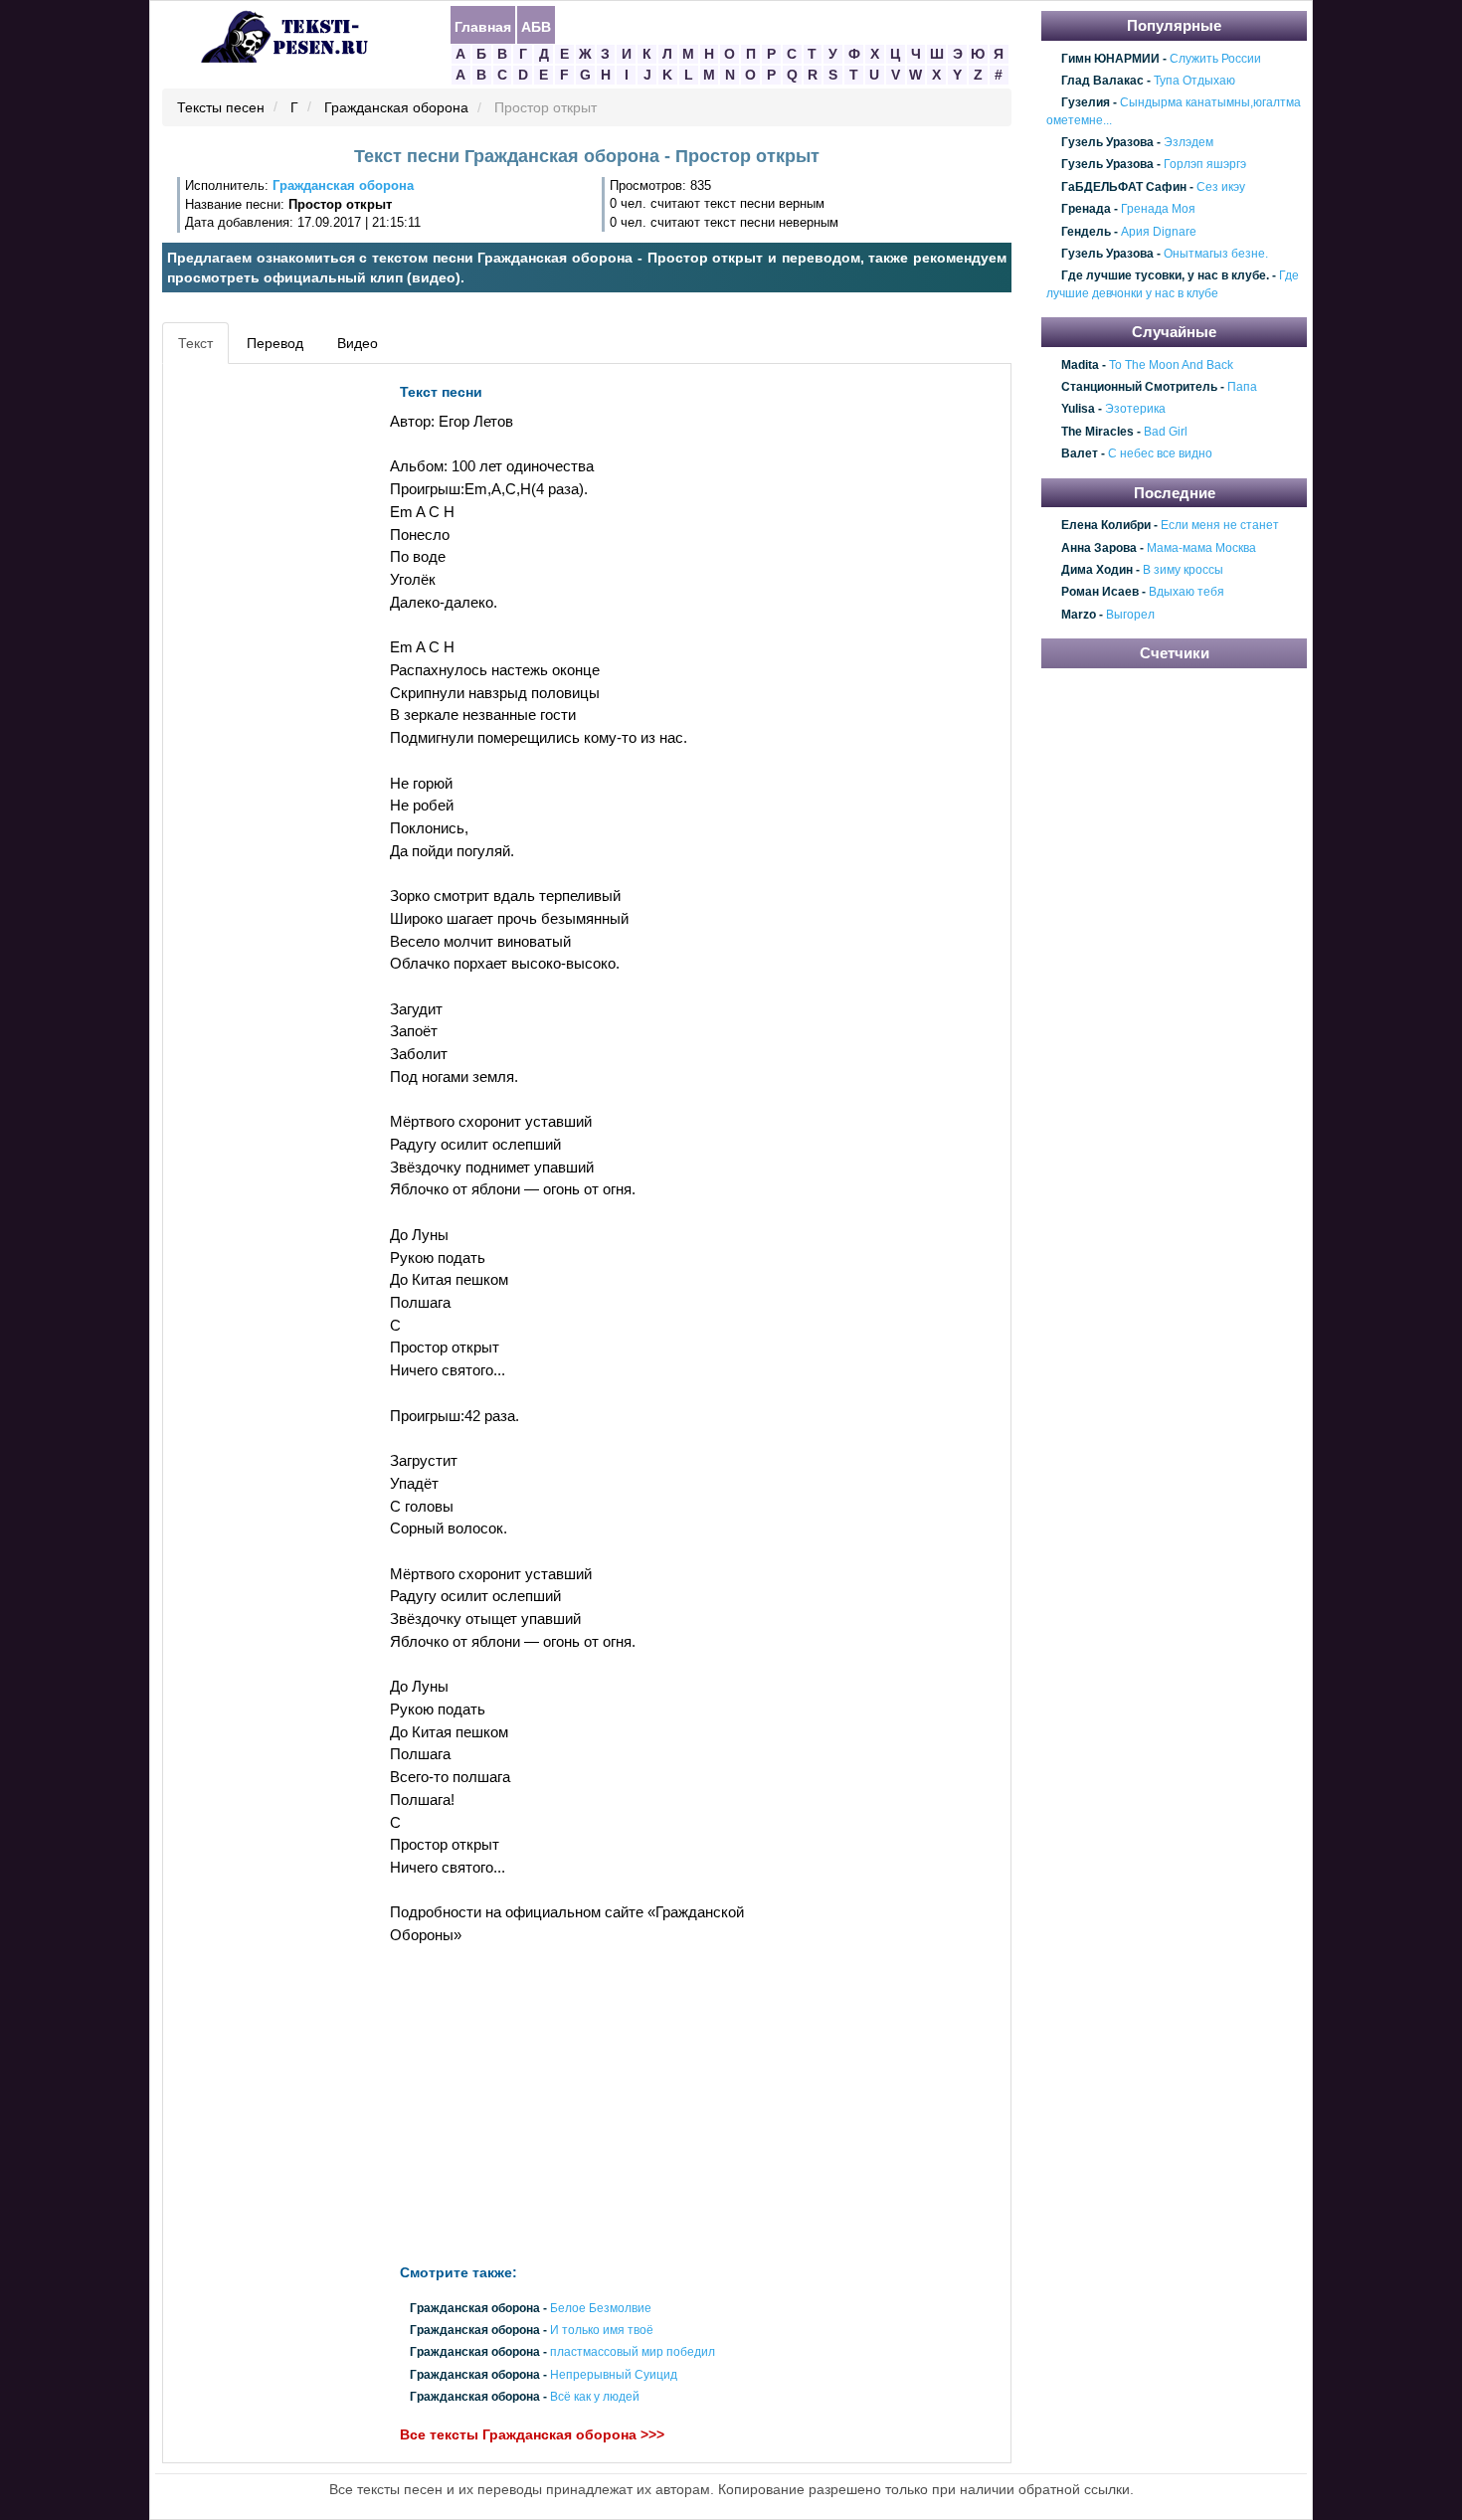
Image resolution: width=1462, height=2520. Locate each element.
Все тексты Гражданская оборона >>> (532, 2434)
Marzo (1079, 615)
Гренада (1086, 209)
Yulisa (1078, 410)
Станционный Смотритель (1139, 387)
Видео (358, 343)
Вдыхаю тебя (1187, 593)
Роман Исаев (1100, 593)
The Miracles (1097, 432)
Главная (483, 26)
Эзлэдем (1188, 142)
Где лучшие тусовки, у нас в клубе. (1165, 276)
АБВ (536, 26)
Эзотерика (1135, 410)
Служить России (1215, 59)
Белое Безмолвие (601, 2308)
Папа (1242, 387)
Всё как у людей (595, 2397)
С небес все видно (1160, 454)
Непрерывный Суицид (614, 2375)
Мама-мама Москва (1201, 548)
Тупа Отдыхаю (1194, 81)
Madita (1080, 365)
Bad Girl (1166, 432)
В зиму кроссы (1183, 570)
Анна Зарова (1099, 548)
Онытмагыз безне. (1216, 254)
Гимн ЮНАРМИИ (1110, 59)
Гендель (1086, 232)
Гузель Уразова (1107, 142)
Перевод (275, 343)
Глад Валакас (1102, 81)
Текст (195, 343)
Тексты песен (221, 108)
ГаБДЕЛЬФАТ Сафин (1124, 187)
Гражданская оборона (396, 108)
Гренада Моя (1158, 209)
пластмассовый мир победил (633, 2353)
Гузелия (1086, 103)
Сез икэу (1221, 187)
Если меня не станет (1220, 525)
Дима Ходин (1097, 570)
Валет (1080, 454)
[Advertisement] (258, 672)
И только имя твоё (602, 2331)
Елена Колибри (1106, 525)
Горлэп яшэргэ (1205, 165)
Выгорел (1130, 615)
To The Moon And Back (1171, 365)
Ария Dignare (1159, 232)
